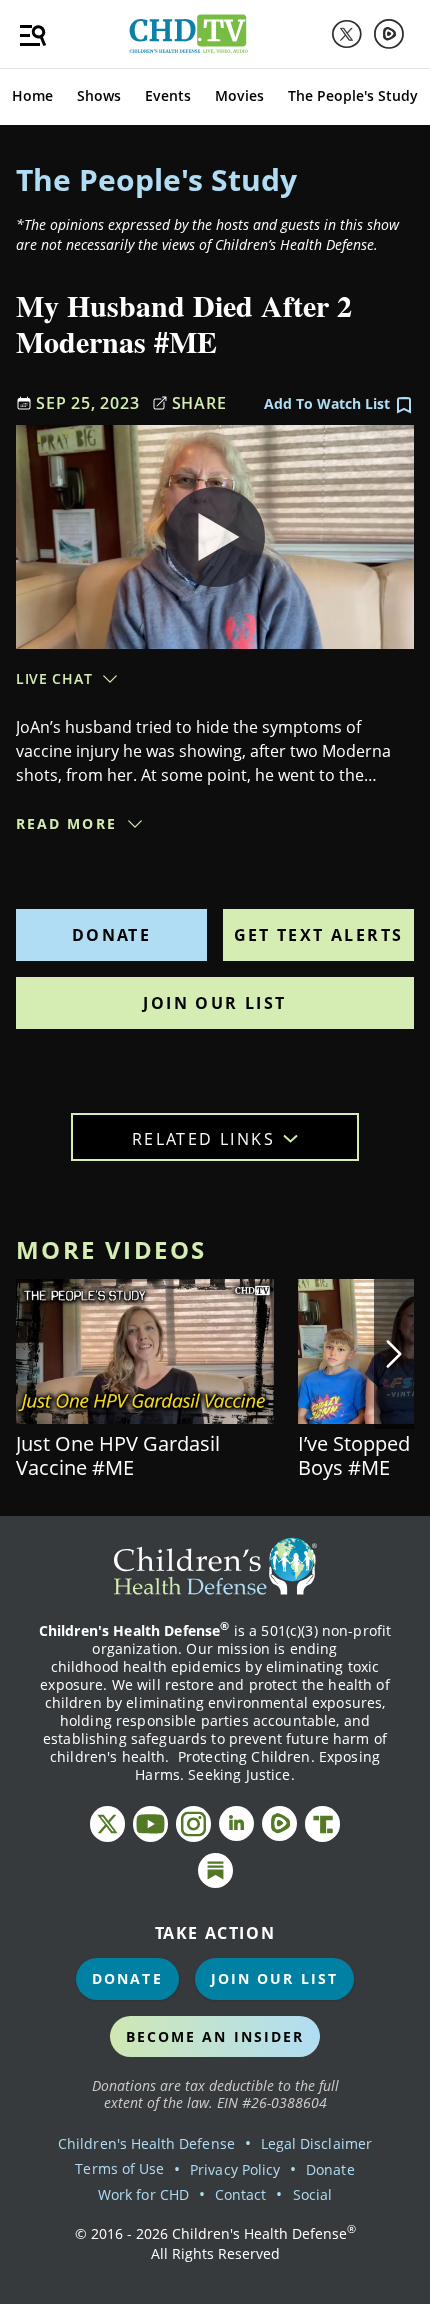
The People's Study (353, 95)
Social (312, 2194)
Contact (240, 2194)
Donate (111, 935)
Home (32, 95)
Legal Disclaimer (316, 2143)
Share (199, 403)
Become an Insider (215, 2036)
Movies (239, 95)
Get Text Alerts (319, 935)
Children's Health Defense (146, 2143)
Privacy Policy (235, 2169)
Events (168, 95)
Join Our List (214, 1003)
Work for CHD (143, 2194)
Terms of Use (119, 2168)
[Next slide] (394, 1354)
